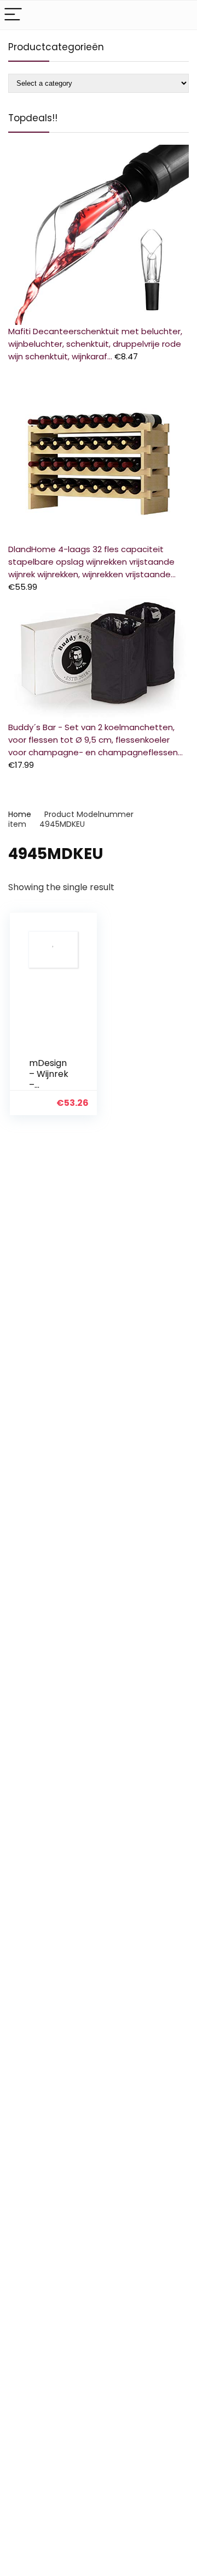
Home (20, 814)
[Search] (180, 15)
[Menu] (13, 15)
